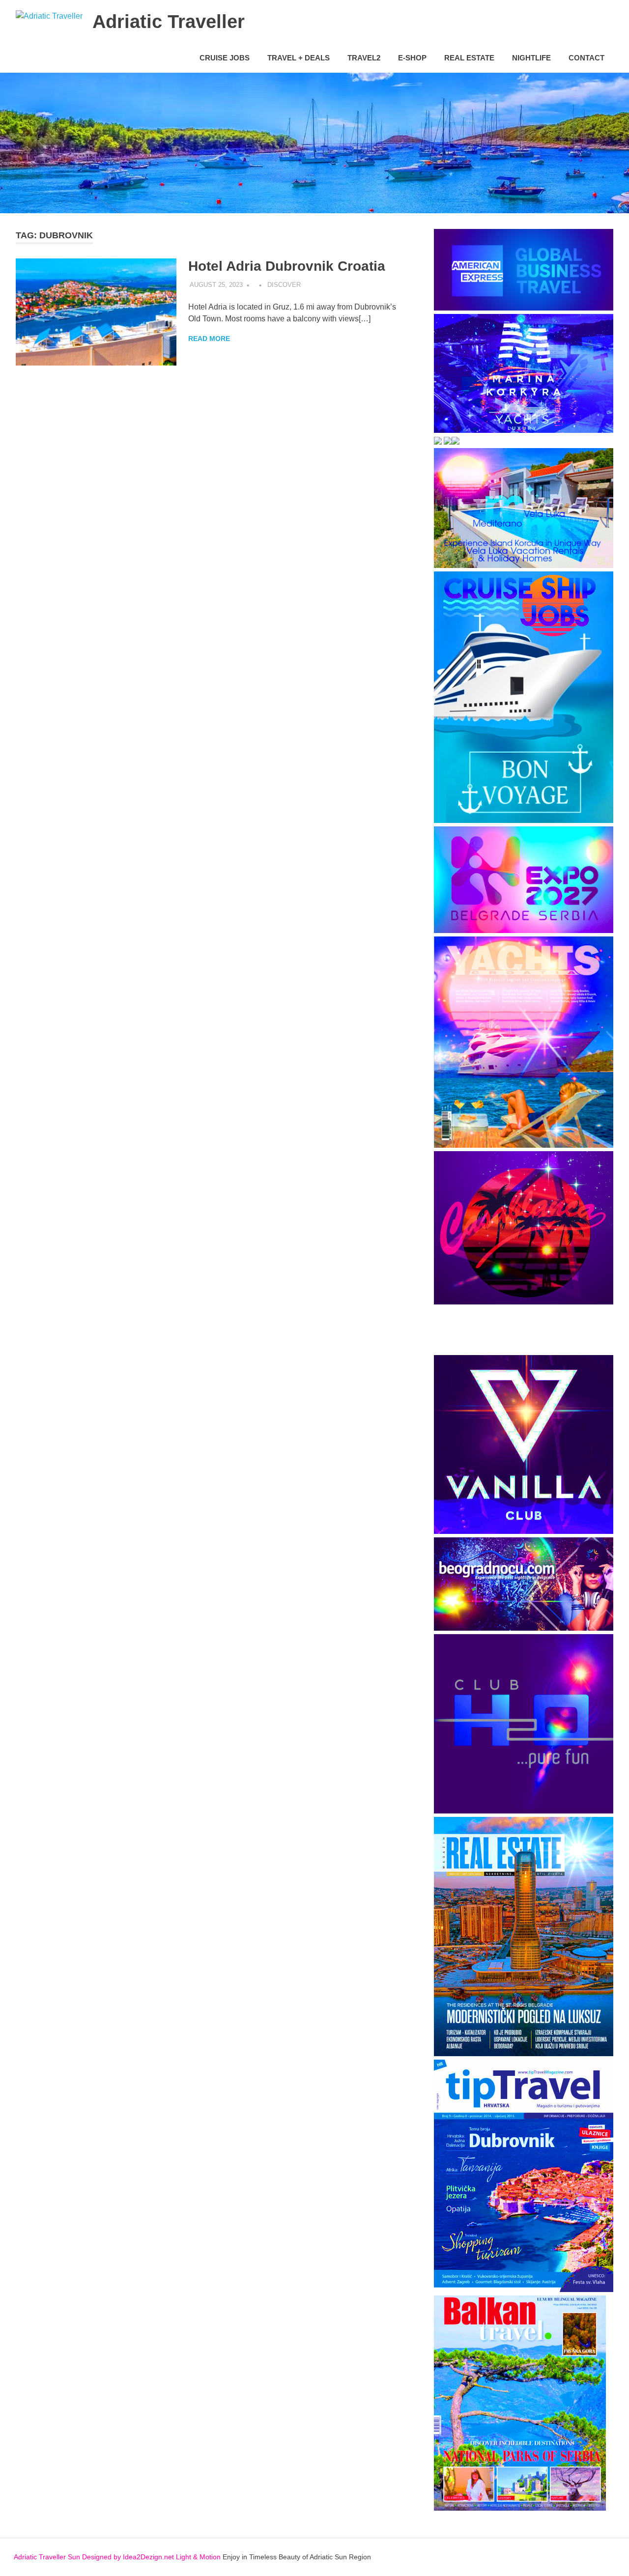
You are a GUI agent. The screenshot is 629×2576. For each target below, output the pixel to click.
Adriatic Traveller (169, 22)
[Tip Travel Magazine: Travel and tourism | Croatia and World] (524, 2289)
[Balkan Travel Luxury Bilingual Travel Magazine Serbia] (520, 2508)
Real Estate (469, 58)
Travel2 (364, 58)
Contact (586, 58)
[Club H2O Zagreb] (524, 1811)
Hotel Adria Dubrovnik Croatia (287, 266)
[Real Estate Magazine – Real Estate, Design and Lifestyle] (524, 2053)
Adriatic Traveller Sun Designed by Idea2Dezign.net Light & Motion (117, 2557)
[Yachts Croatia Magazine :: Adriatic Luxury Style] (524, 1145)
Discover (284, 285)
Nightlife (531, 58)
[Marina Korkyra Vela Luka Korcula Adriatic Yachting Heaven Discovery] (524, 430)
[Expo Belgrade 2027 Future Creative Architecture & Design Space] (524, 930)
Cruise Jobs (225, 58)
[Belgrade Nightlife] (524, 1628)
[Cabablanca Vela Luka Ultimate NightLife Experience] (524, 1302)
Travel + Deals (299, 58)
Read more (209, 339)
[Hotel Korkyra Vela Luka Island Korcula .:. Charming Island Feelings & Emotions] (448, 442)
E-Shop (412, 58)
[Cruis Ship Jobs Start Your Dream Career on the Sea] (524, 820)
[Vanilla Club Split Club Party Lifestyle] (524, 1531)
